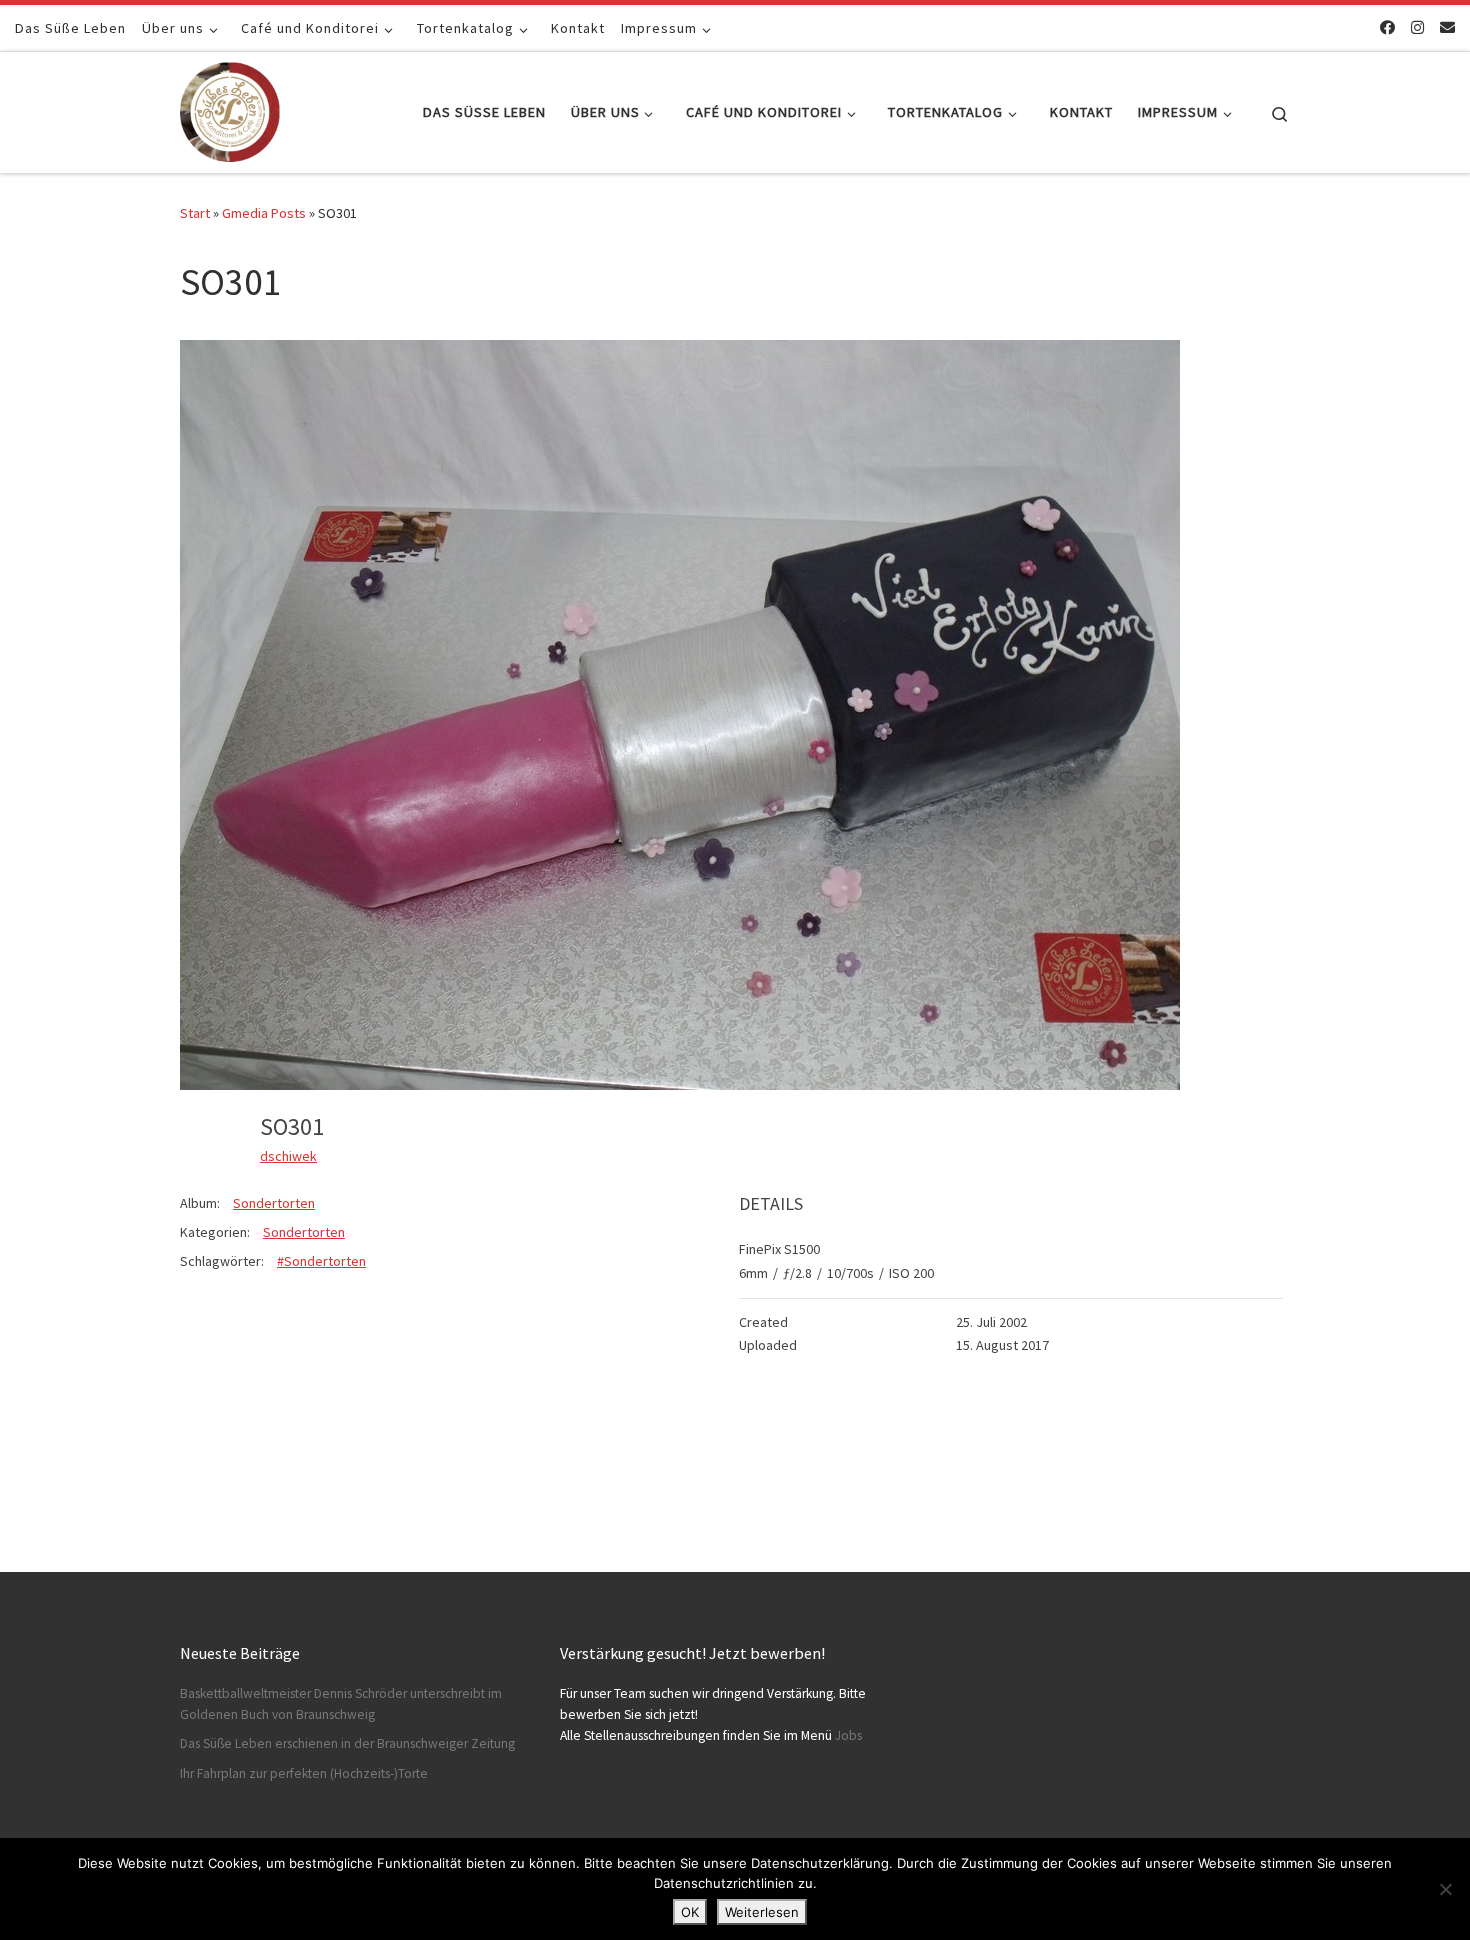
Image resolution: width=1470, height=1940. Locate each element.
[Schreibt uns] (1447, 27)
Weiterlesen (762, 1912)
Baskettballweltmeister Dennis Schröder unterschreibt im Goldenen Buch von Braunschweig (341, 1704)
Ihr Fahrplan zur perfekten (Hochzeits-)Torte (304, 1773)
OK (690, 1912)
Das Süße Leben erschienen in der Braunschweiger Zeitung (347, 1743)
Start (195, 213)
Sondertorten (274, 1203)
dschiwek (288, 1156)
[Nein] (1445, 1889)
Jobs (848, 1735)
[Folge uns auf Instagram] (1417, 27)
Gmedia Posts (264, 213)
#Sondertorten (321, 1261)
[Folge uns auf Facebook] (1387, 27)
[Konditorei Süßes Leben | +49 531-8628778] (230, 108)
